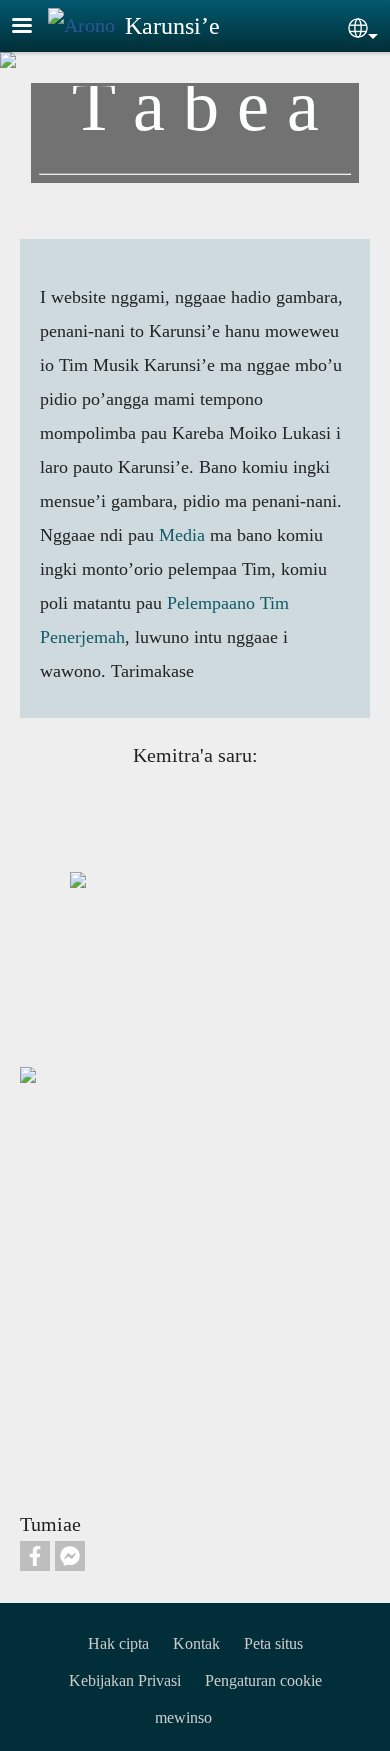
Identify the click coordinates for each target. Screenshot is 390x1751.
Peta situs (273, 1643)
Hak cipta (118, 1643)
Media (182, 535)
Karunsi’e (172, 26)
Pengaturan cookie (263, 1680)
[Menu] (34, 27)
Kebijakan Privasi (125, 1680)
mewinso (183, 1717)
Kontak (196, 1643)
